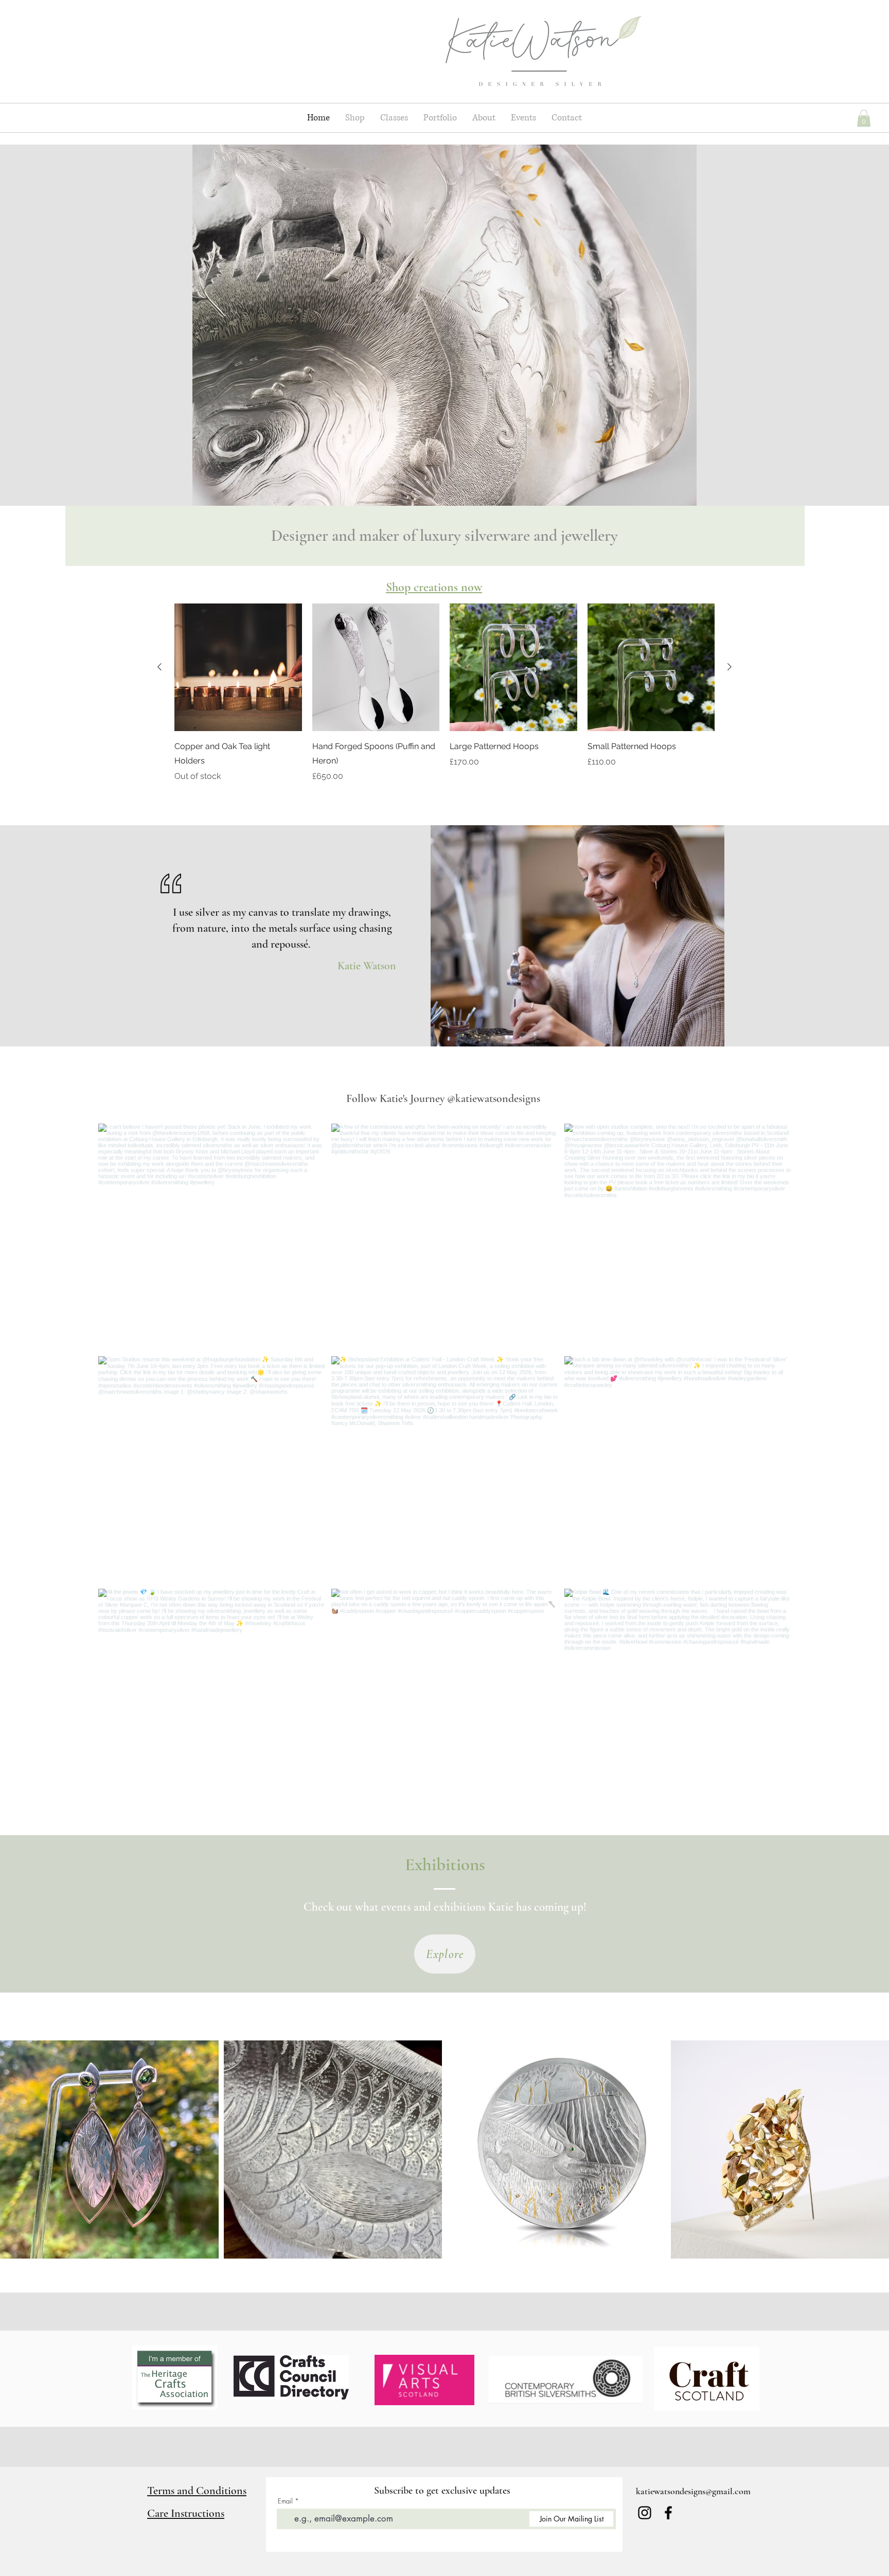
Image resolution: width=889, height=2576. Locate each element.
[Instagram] (645, 2513)
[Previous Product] (159, 667)
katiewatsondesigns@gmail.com (693, 2491)
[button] (864, 118)
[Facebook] (668, 2513)
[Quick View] (238, 667)
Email (285, 2501)
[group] (444, 693)
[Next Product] (730, 667)
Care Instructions (186, 2513)
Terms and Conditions (197, 2491)
